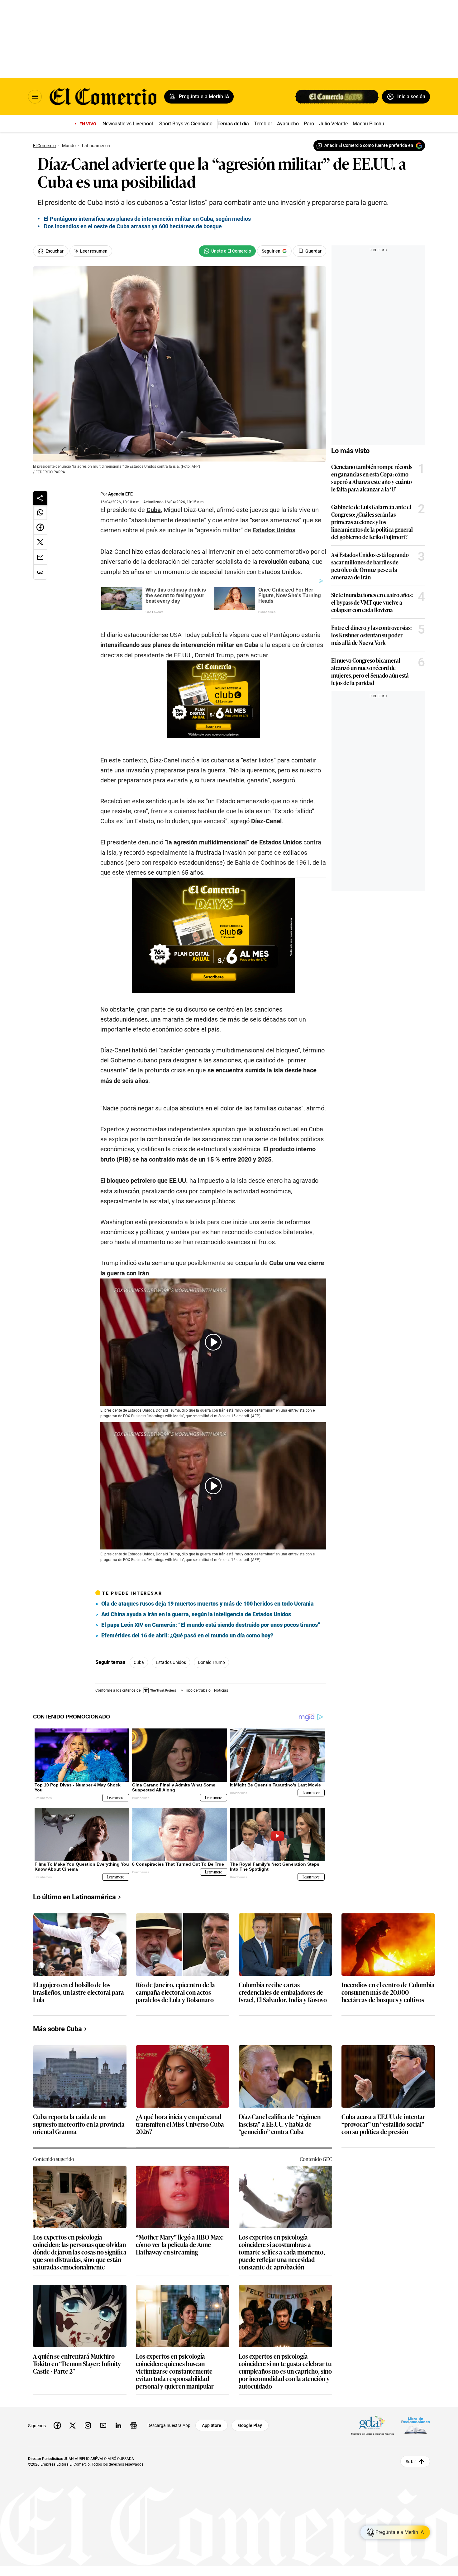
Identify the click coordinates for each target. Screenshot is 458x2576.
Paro (309, 124)
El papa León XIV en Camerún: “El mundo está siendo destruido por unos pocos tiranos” (211, 1772)
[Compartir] (40, 498)
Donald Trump (211, 1810)
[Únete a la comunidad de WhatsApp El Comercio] (227, 251)
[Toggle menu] (35, 97)
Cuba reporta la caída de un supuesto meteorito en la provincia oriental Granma (79, 2272)
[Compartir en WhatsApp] (40, 512)
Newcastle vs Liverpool (128, 124)
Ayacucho (288, 124)
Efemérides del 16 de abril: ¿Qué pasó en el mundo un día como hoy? (187, 1783)
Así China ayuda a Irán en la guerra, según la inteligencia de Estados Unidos (196, 1761)
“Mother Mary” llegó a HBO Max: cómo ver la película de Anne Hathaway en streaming (180, 2392)
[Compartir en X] (40, 542)
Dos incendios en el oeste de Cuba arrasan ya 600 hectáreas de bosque (133, 226)
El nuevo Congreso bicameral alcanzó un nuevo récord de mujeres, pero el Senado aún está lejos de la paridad (370, 671)
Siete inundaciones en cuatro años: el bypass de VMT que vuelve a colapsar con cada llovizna (372, 602)
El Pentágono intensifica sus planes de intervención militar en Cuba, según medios (147, 219)
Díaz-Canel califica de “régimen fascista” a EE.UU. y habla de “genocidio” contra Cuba (280, 2272)
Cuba (154, 510)
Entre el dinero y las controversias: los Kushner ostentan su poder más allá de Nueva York (371, 635)
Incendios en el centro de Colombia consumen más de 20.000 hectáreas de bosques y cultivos (388, 2140)
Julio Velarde (333, 124)
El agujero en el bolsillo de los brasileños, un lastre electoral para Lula (79, 2140)
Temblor (263, 124)
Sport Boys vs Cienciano (186, 124)
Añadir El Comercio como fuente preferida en (369, 145)
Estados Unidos (274, 530)
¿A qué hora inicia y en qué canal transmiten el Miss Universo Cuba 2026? (180, 2272)
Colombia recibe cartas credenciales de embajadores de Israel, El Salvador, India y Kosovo (283, 2140)
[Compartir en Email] (40, 557)
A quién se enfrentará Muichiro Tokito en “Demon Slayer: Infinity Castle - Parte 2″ (77, 2511)
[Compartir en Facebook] (40, 527)
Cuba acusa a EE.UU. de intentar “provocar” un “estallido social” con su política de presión (383, 2272)
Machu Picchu (368, 124)
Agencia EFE (120, 494)
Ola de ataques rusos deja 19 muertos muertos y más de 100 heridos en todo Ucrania (208, 1751)
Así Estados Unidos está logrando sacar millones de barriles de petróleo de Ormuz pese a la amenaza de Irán (370, 566)
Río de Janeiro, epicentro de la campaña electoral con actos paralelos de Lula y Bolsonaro (175, 2140)
